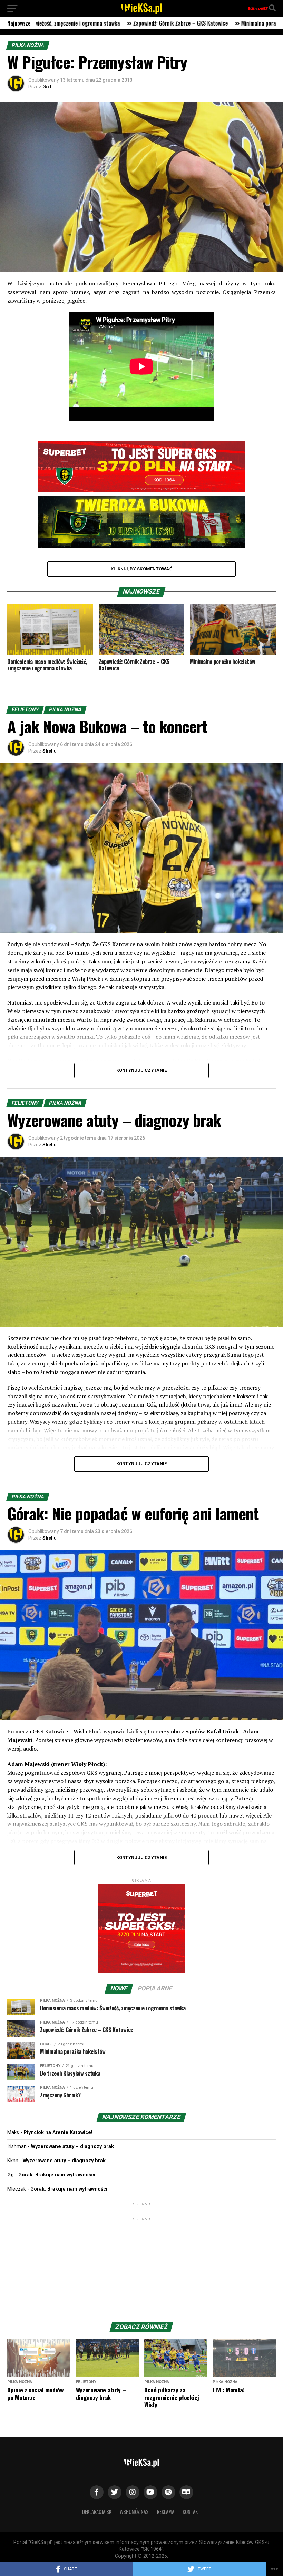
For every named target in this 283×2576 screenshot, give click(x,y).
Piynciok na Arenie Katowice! (58, 2132)
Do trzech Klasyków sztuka (107, 23)
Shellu (50, 751)
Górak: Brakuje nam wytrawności (57, 2175)
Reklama (166, 2512)
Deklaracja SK (97, 2512)
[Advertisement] (141, 2265)
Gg (11, 2175)
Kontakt (192, 2512)
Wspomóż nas (134, 2512)
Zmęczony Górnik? (172, 23)
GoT (47, 87)
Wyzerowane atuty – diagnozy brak (72, 2147)
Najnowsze (19, 23)
